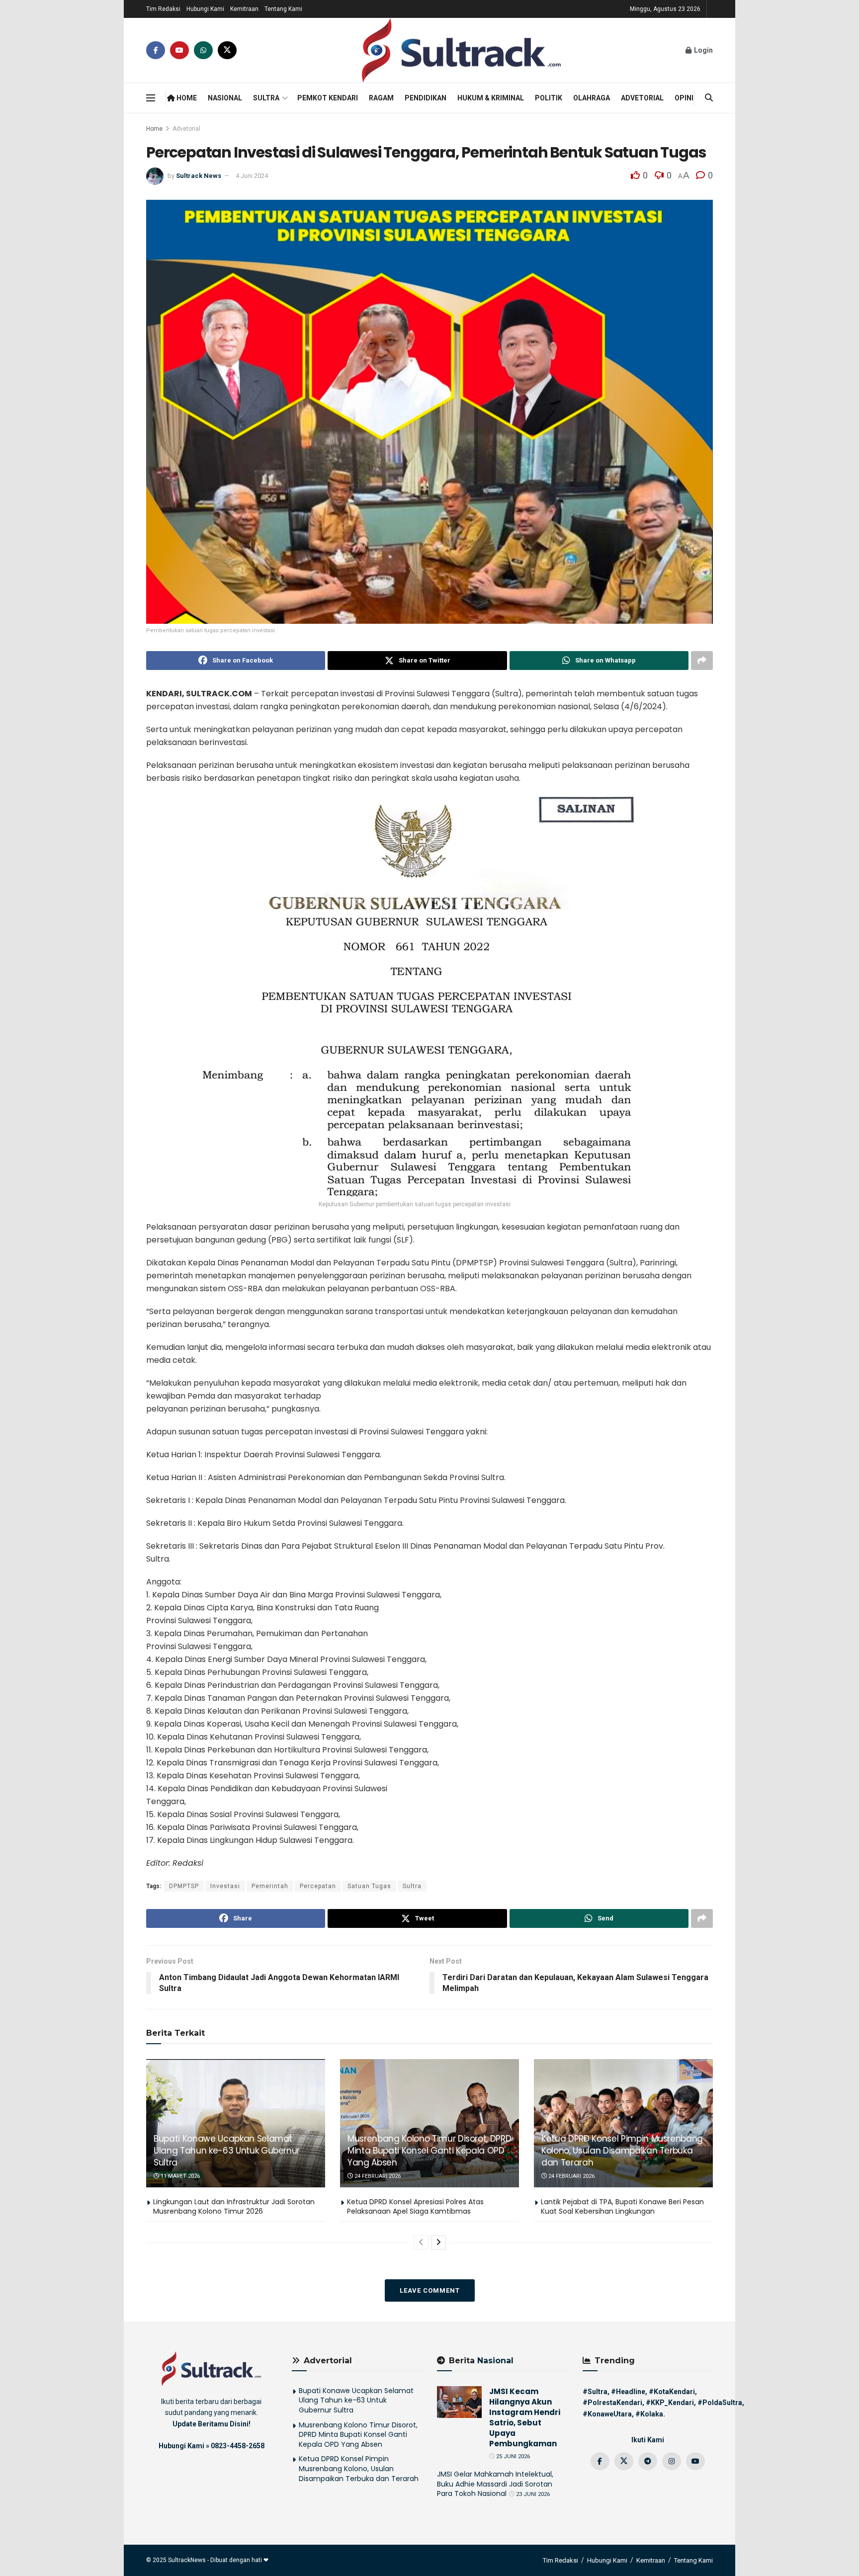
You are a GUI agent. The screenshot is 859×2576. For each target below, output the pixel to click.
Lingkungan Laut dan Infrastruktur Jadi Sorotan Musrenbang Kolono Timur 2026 (234, 2207)
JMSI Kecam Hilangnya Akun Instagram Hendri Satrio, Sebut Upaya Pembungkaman (525, 2417)
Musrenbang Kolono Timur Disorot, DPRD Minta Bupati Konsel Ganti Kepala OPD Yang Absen (429, 2151)
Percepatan (318, 1886)
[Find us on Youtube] (179, 50)
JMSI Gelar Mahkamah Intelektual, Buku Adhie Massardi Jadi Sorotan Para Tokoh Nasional (495, 2484)
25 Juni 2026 (512, 2456)
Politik (549, 98)
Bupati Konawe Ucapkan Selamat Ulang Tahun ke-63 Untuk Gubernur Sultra (227, 2151)
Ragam (381, 98)
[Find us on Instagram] (672, 2461)
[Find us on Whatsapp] (203, 50)
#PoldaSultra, (721, 2403)
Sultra (266, 98)
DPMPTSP (184, 1886)
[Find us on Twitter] (227, 50)
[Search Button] (709, 98)
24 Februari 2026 (377, 2176)
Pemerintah (270, 1886)
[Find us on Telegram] (648, 2461)
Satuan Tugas (369, 1886)
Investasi (225, 1886)
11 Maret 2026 (179, 2176)
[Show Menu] (151, 98)
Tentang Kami (283, 9)
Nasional (225, 98)
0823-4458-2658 (238, 2446)
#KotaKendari (672, 2392)
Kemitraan (244, 9)
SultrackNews (187, 2560)
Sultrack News (199, 176)
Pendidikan (426, 98)
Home (186, 98)
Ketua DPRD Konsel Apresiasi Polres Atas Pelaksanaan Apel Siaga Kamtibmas (415, 2207)
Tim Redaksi (163, 9)
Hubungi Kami (205, 9)
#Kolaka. (650, 2414)
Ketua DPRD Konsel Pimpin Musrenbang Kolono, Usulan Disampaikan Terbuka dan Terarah (622, 2151)
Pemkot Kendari (328, 98)
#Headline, (629, 2392)
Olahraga (592, 98)
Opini (684, 98)
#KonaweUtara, (608, 2414)
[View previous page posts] (421, 2243)
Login (703, 50)
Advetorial (642, 98)
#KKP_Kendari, (671, 2403)
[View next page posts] (438, 2243)
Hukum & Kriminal (491, 98)
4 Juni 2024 (252, 176)
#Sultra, (596, 2392)
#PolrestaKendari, (613, 2403)
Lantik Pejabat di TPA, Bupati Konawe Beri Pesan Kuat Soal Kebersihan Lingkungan (622, 2207)
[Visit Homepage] (461, 50)
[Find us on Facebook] (156, 50)
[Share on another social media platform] (702, 661)
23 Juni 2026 (532, 2494)
